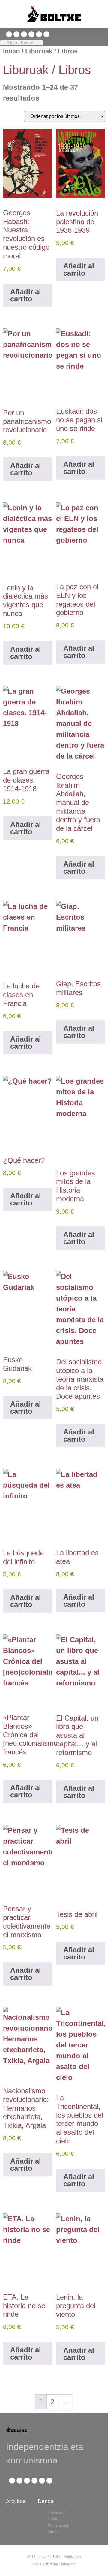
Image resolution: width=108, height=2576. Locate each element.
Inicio (11, 51)
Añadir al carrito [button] (26, 295)
